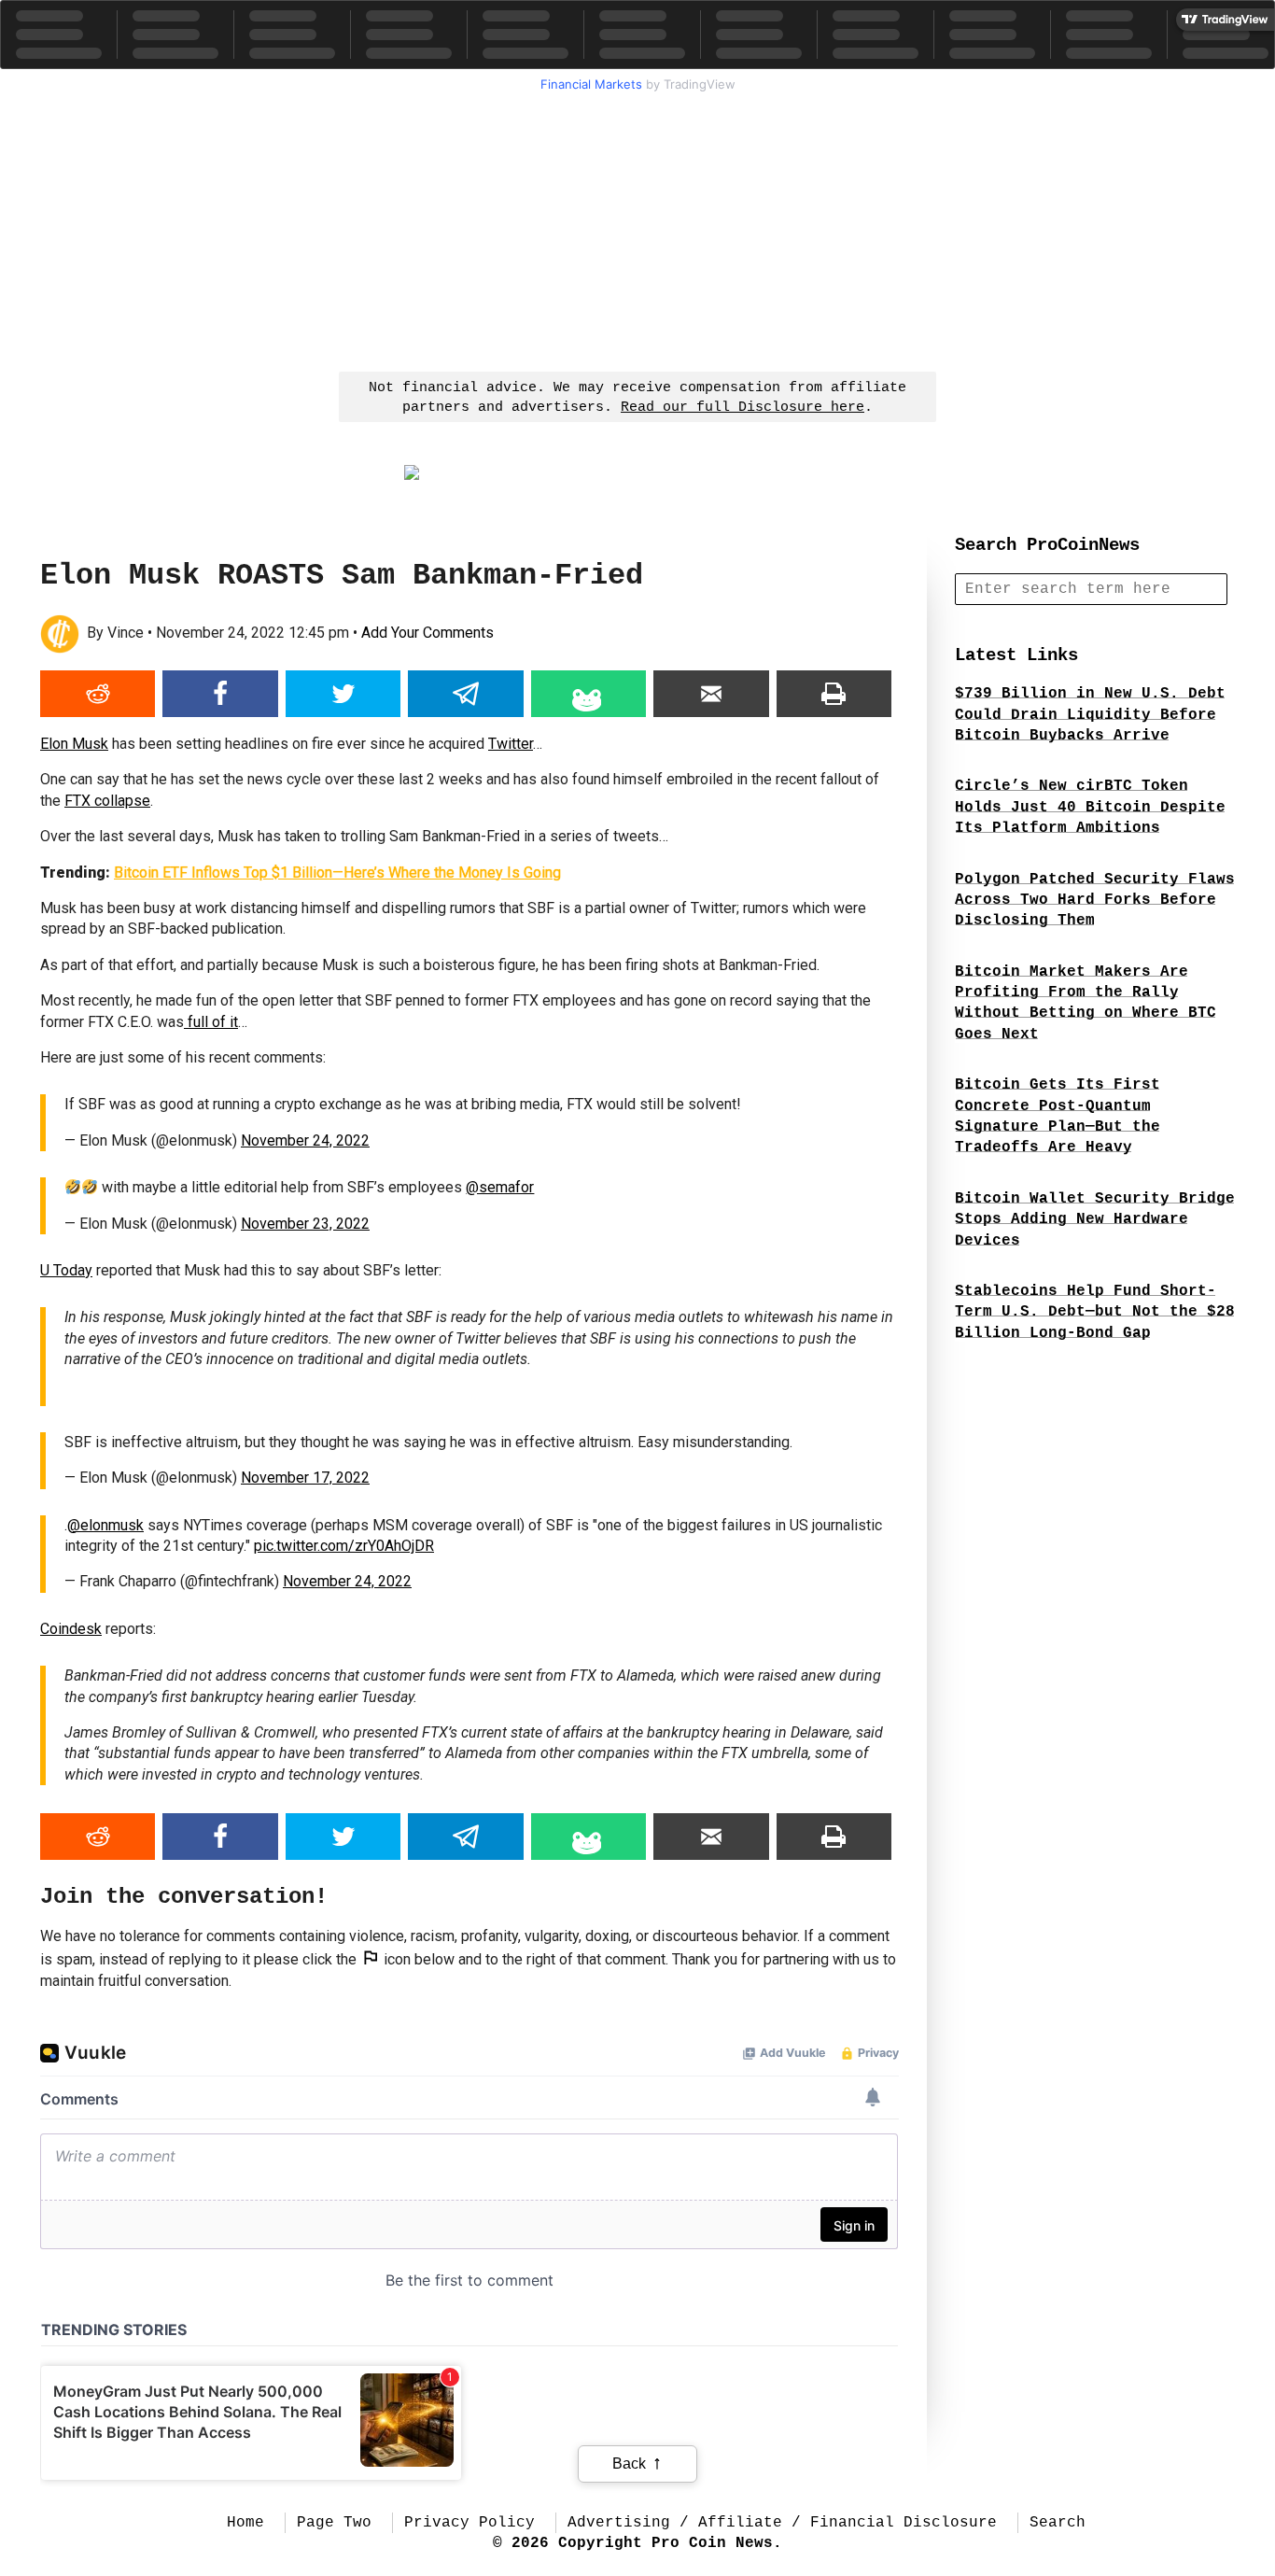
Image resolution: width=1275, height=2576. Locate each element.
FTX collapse (107, 801)
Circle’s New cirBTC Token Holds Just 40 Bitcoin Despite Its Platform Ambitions (1090, 807)
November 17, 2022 (305, 1478)
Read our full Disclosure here (743, 408)
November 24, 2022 (305, 1140)
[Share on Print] (834, 694)
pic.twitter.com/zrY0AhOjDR (344, 1546)
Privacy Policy (469, 2523)
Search (1058, 2523)
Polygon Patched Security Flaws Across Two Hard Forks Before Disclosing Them (1095, 901)
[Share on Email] (711, 694)
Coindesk (71, 1629)
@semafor (500, 1187)
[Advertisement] (637, 230)
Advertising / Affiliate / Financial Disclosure (782, 2523)
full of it (211, 1022)
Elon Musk (74, 744)
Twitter (511, 744)
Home (245, 2523)
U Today (66, 1270)
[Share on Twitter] (343, 694)
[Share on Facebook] (220, 694)
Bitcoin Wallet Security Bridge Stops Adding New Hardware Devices (1095, 1220)
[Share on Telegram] (465, 694)
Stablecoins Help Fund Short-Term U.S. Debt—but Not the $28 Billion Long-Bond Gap (1095, 1312)
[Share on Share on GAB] (588, 694)
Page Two (334, 2523)
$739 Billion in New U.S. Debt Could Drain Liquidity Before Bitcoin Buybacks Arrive (1090, 715)
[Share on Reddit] (98, 694)
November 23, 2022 (305, 1224)
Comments (427, 633)
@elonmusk (105, 1525)
